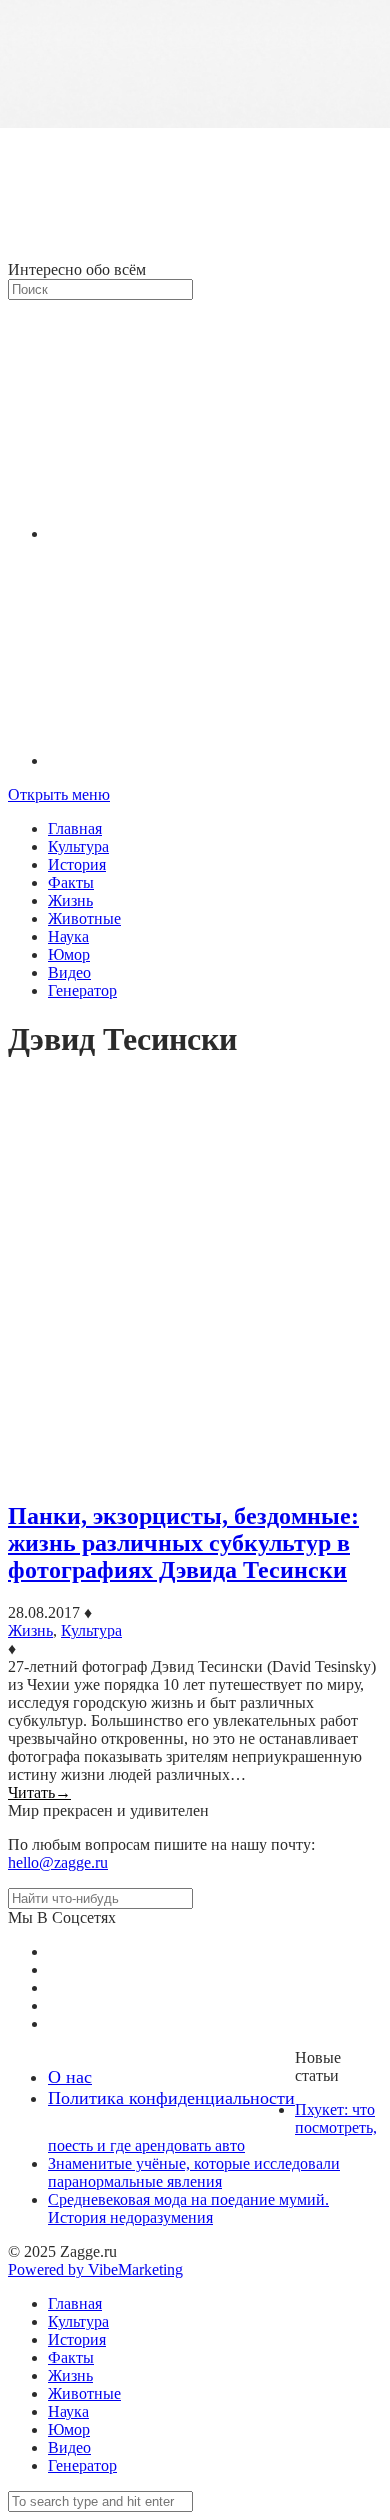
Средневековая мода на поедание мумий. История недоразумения (188, 2208)
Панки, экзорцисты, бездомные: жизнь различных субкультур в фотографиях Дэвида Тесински (183, 1543)
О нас (70, 2077)
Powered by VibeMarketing (95, 2269)
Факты (71, 882)
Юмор (69, 954)
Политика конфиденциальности (171, 2098)
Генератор (82, 990)
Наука (68, 936)
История (77, 864)
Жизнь (70, 900)
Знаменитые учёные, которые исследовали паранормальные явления (194, 2172)
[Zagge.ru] (195, 251)
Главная (75, 828)
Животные (84, 918)
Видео (69, 972)
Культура (78, 846)
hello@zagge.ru (58, 1862)
